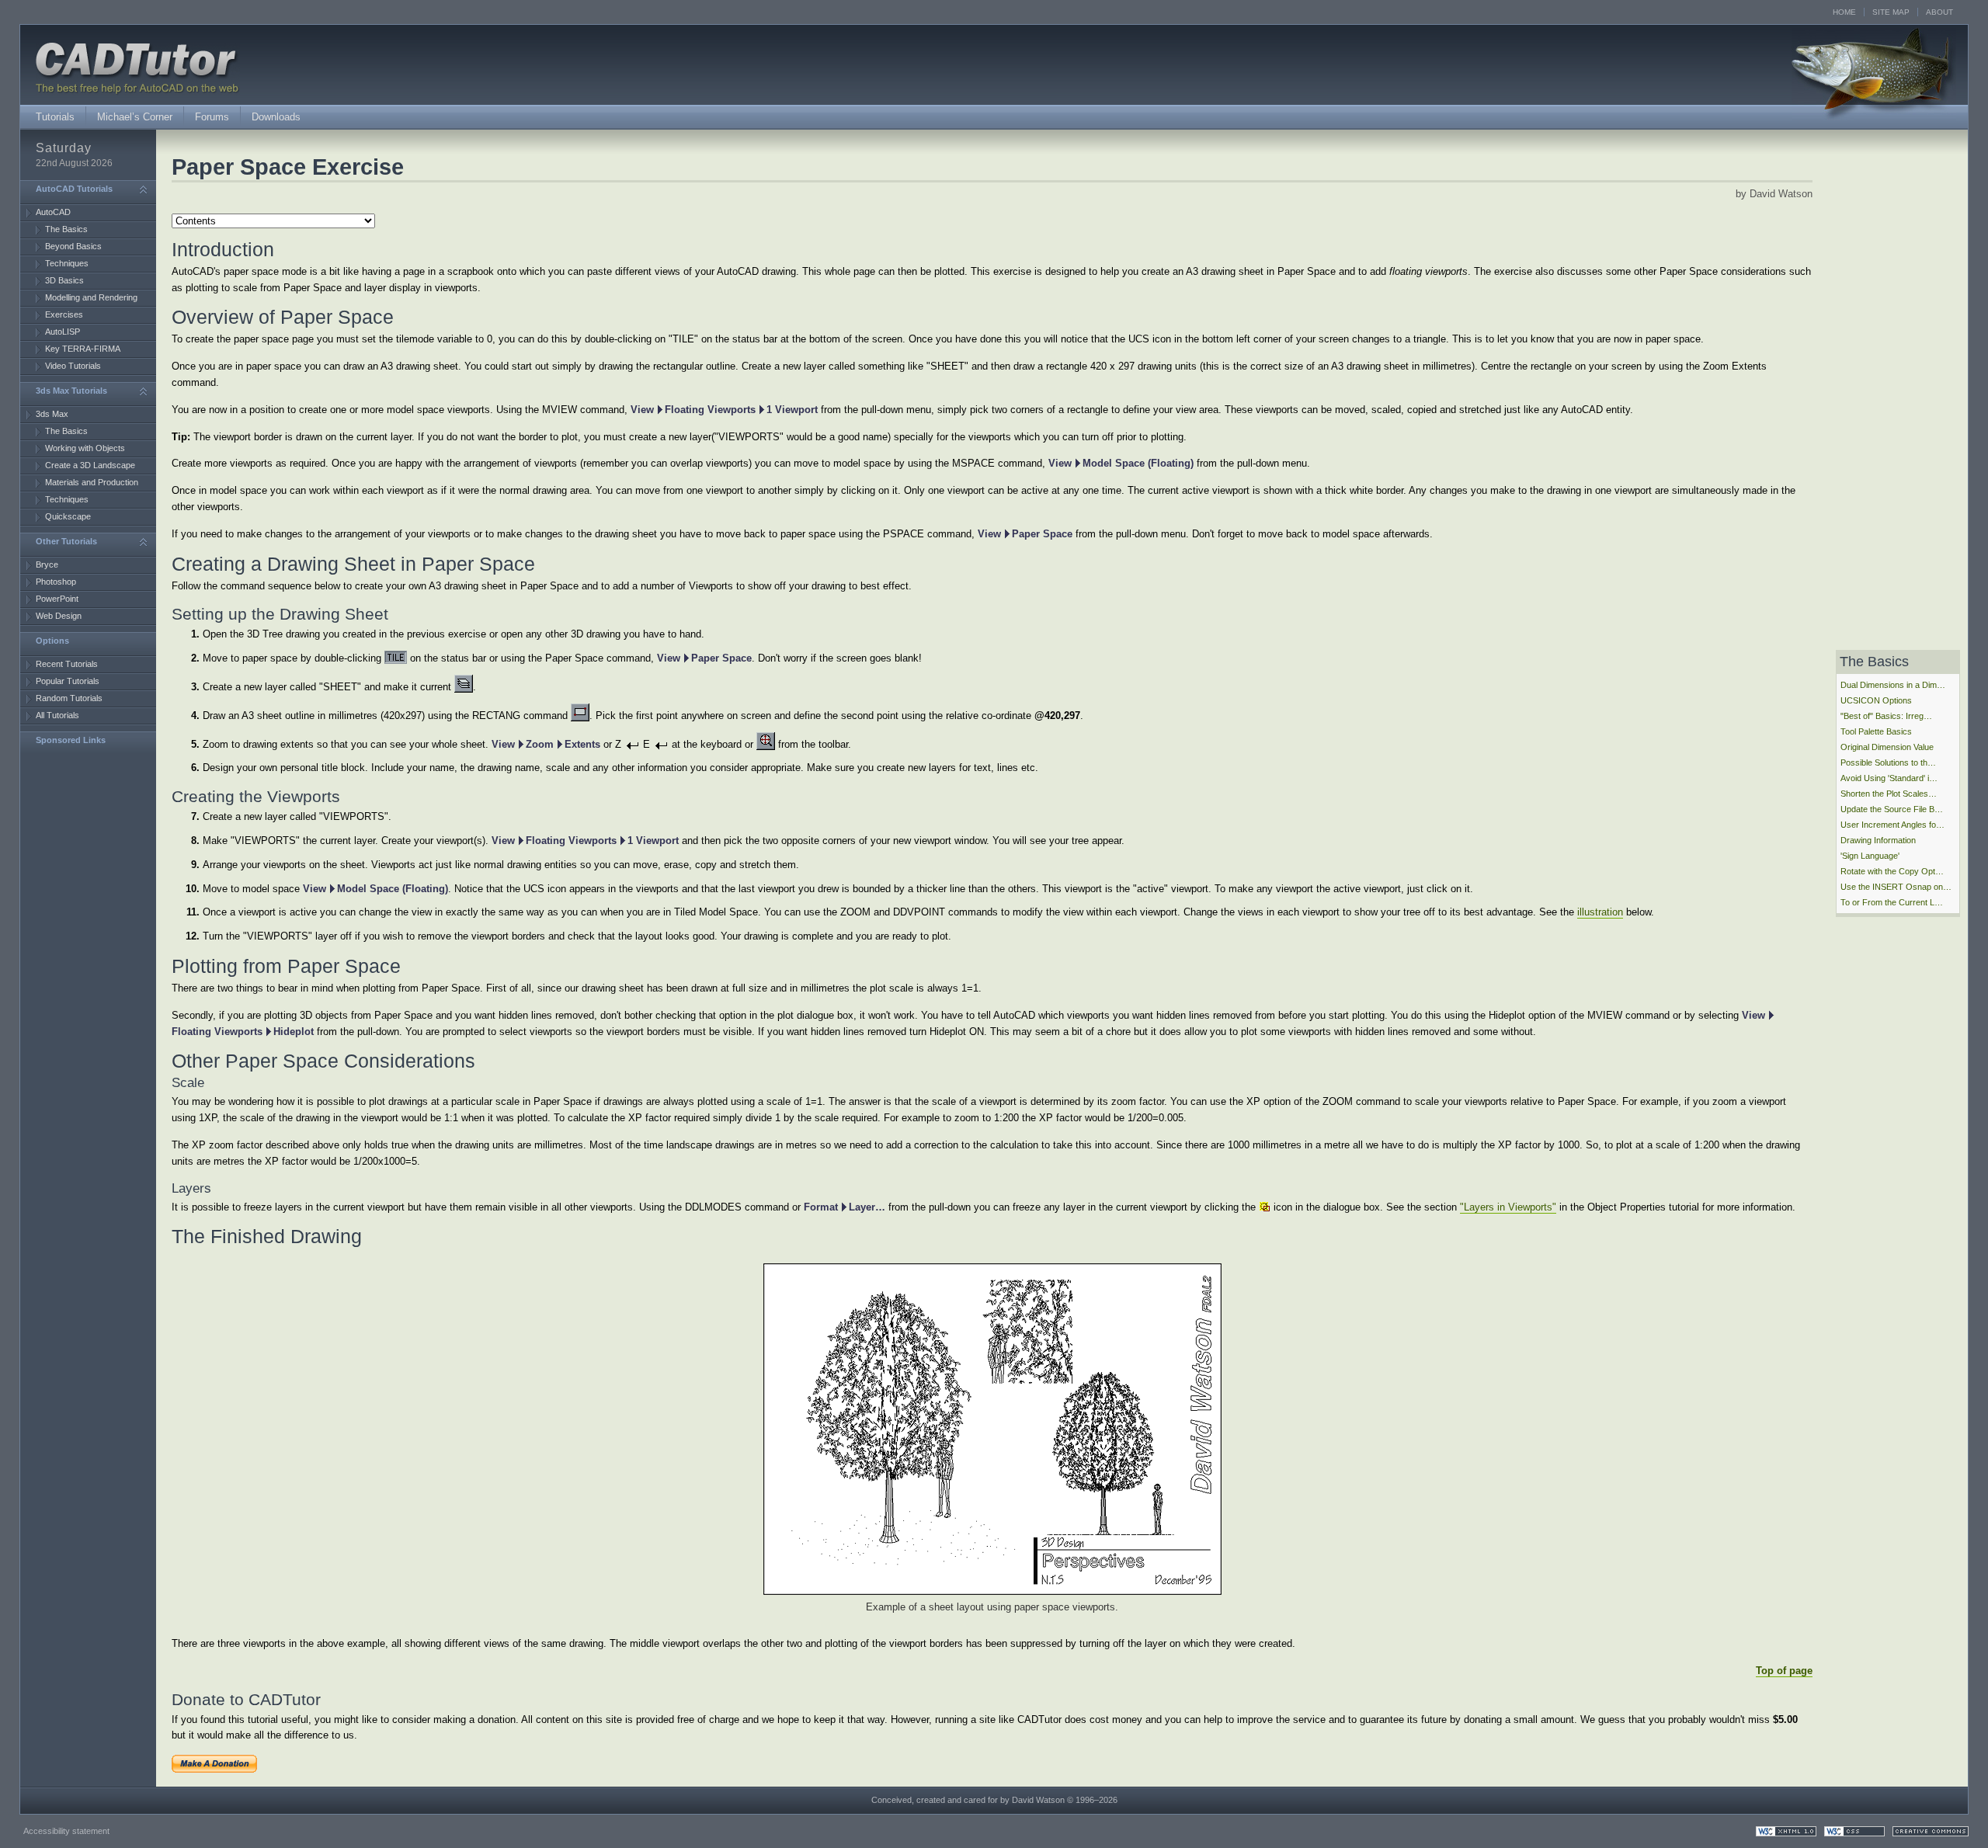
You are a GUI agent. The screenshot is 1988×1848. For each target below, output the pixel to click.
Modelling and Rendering (91, 297)
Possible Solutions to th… (1888, 762)
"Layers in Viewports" (1508, 1207)
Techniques (67, 263)
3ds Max (52, 414)
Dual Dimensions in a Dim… (1893, 685)
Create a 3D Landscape (90, 465)
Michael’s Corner (135, 117)
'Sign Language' (1870, 856)
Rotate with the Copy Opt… (1892, 871)
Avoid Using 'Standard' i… (1889, 778)
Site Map (1891, 12)
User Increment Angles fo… (1892, 825)
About (1939, 12)
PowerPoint (57, 599)
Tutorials (55, 117)
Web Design (59, 616)
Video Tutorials (73, 366)
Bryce (47, 564)
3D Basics (64, 280)
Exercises (64, 314)
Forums (212, 117)
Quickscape (68, 516)
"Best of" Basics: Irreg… (1886, 716)
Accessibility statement (66, 1831)
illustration (1600, 912)
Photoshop (56, 582)
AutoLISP (63, 332)
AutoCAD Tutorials (74, 189)
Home (1844, 12)
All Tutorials (57, 715)
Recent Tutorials (67, 664)
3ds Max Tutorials (71, 391)
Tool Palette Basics (1876, 731)
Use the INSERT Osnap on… (1896, 887)
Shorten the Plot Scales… (1889, 794)
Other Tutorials (66, 541)
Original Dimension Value (1887, 747)
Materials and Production (92, 482)
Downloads (276, 117)
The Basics (66, 229)
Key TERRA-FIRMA (83, 349)
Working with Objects (85, 448)
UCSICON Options (1876, 700)
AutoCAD (53, 212)
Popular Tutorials (68, 681)
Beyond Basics (73, 246)
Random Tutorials (69, 698)
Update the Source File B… (1892, 809)
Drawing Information (1878, 840)
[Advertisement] (82, 794)
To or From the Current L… (1892, 902)
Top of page (1784, 1671)
